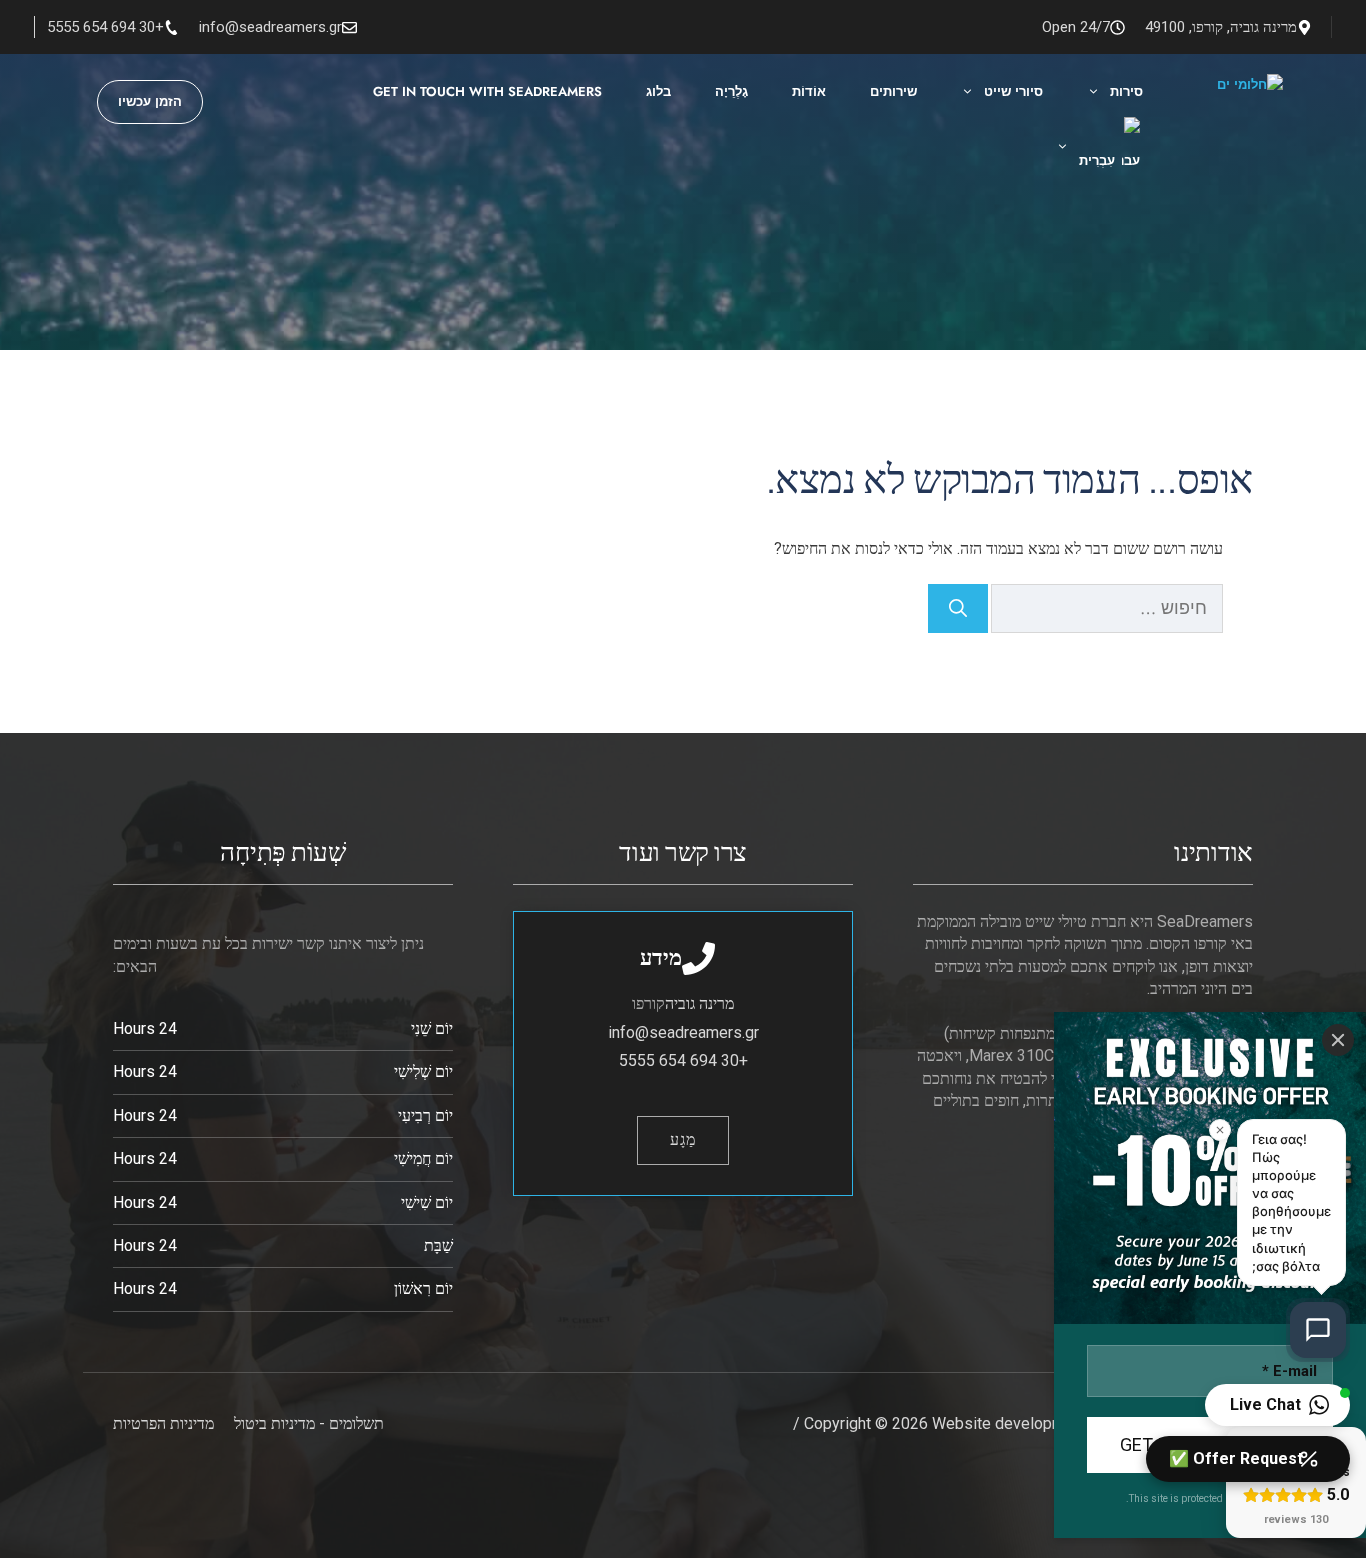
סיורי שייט (1013, 91)
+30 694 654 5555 (105, 27)
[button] (1277, 1405)
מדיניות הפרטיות (163, 1423)
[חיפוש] (958, 608)
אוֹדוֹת (809, 91)
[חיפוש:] (1105, 609)
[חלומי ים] (1185, 101)
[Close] (1338, 1040)
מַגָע (682, 1139)
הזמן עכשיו (150, 101)
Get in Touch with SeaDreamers (487, 91)
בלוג (658, 91)
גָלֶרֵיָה (731, 91)
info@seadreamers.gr (270, 27)
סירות (1126, 91)
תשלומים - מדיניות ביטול (309, 1423)
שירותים (893, 91)
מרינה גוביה (699, 1003)
